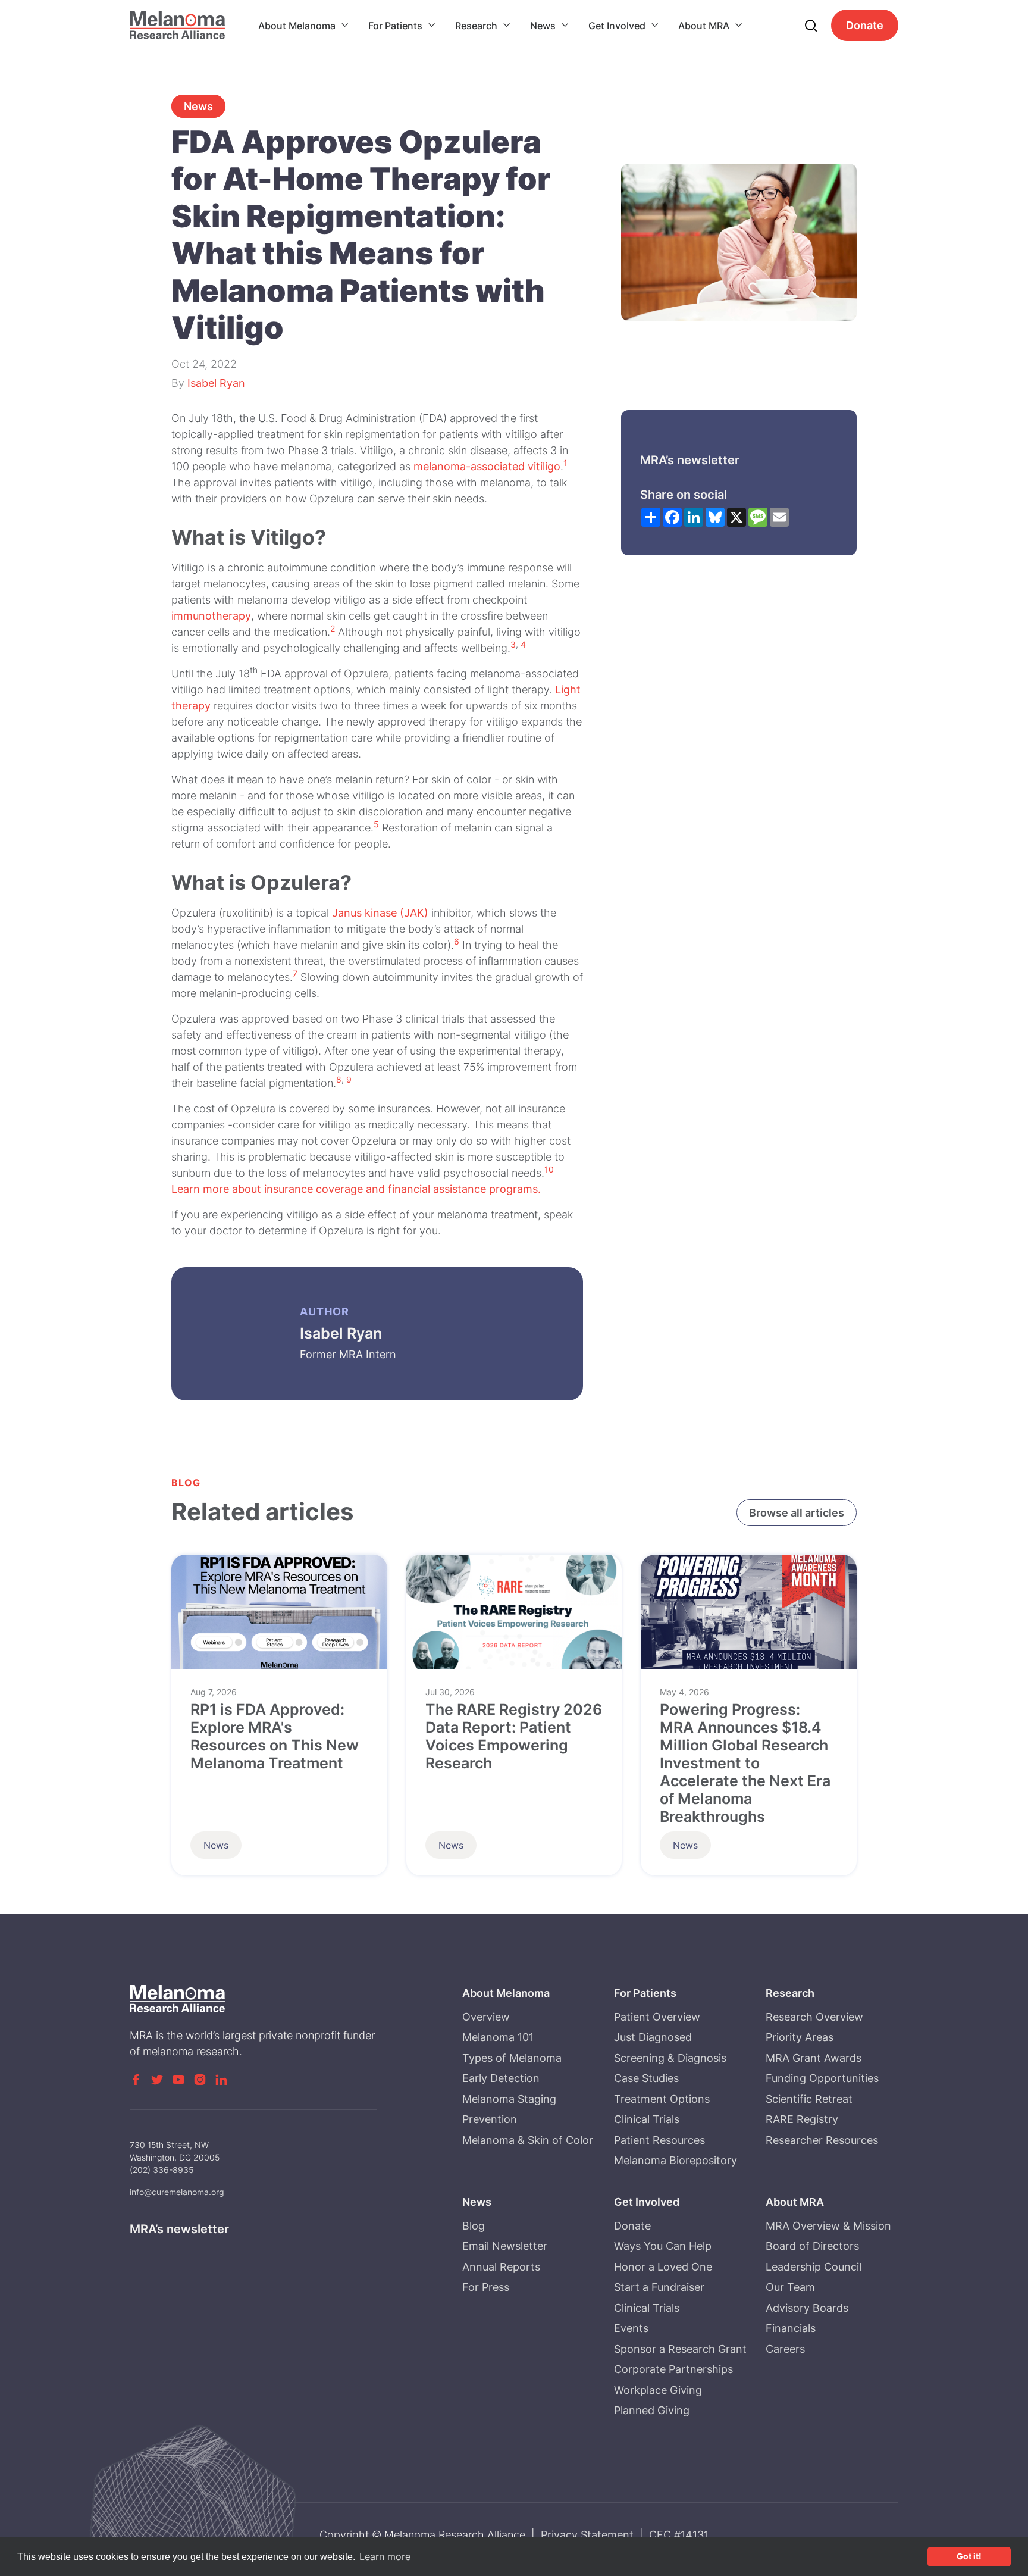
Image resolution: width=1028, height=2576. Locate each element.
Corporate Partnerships (673, 2369)
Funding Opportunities (822, 2078)
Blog (474, 2226)
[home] (177, 25)
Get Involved (617, 26)
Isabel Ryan (216, 383)
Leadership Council (814, 2267)
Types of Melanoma (512, 2058)
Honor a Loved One (663, 2267)
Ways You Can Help (663, 2246)
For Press (486, 2287)
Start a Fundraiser (659, 2287)
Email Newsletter (505, 2246)
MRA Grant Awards (814, 2058)
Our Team (790, 2287)
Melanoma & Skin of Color (528, 2140)
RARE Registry (802, 2119)
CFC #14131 (679, 2535)
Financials (791, 2328)
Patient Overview (657, 2017)
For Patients (395, 26)
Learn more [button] (385, 2556)
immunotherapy (211, 616)
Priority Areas (800, 2037)
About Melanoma (297, 26)
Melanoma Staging (509, 2099)
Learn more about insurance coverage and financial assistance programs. (356, 1189)
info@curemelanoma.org (177, 2192)
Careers (785, 2349)
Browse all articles (797, 1513)
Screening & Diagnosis (670, 2058)
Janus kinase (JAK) (380, 913)
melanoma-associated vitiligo (487, 466)
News (543, 26)
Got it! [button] (969, 2556)
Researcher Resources (822, 2140)
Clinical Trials (647, 2119)
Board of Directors (812, 2246)
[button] (304, 26)
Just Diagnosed (653, 2037)
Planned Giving (652, 2410)
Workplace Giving (658, 2390)
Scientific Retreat (809, 2099)
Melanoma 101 (498, 2037)
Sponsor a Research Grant (680, 2349)
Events (631, 2328)
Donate (865, 25)
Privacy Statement (587, 2535)
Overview (486, 2017)
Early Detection (501, 2078)
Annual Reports (501, 2267)
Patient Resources (659, 2140)
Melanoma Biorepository (676, 2160)
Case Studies (646, 2078)
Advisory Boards (807, 2308)
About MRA (704, 26)
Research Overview (814, 2017)
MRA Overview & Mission (828, 2226)
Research (476, 26)
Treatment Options (662, 2099)
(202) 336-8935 (162, 2170)
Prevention (490, 2119)
